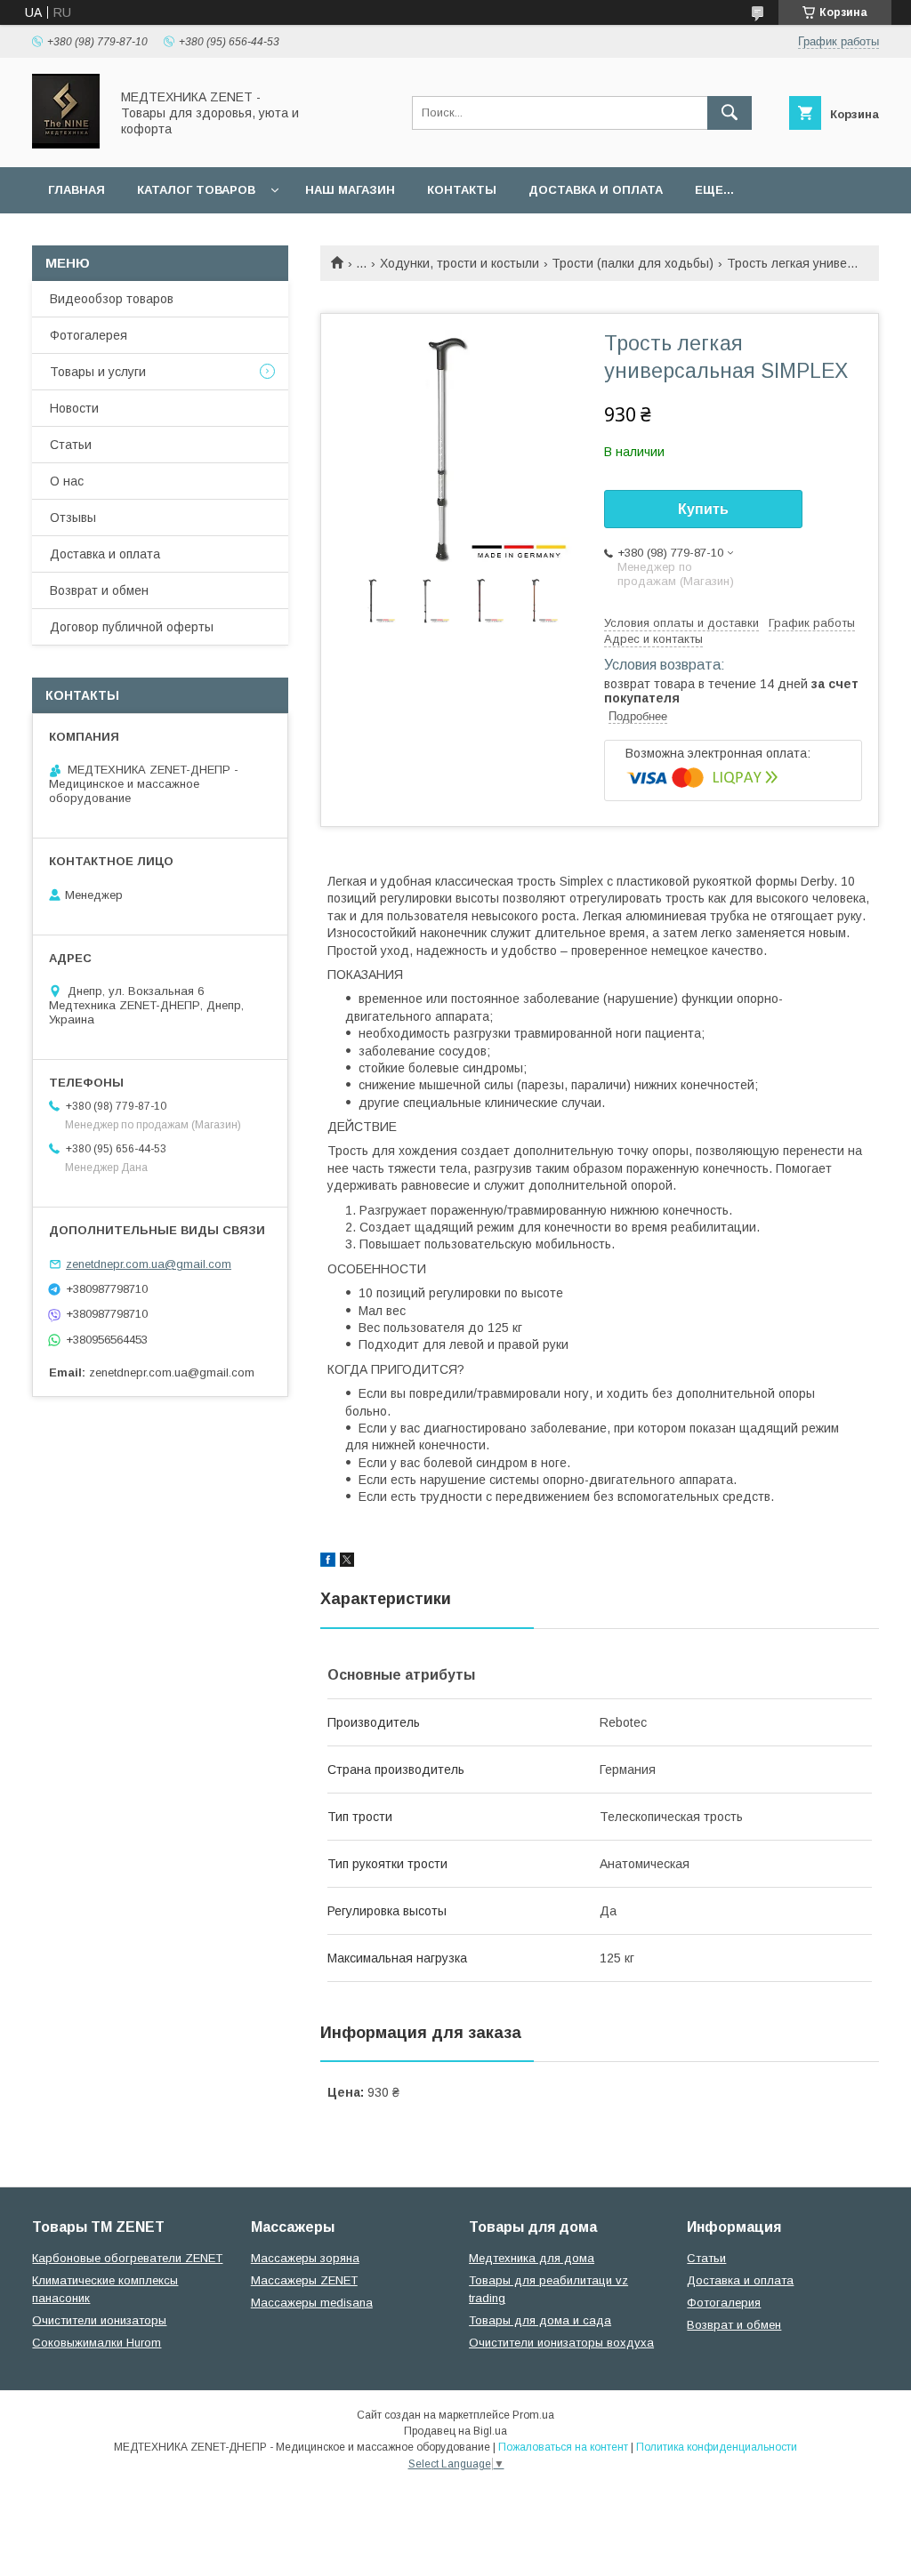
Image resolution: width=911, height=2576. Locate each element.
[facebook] (328, 1562)
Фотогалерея (89, 335)
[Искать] (730, 113)
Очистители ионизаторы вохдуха (561, 2343)
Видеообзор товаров (112, 299)
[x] (347, 1562)
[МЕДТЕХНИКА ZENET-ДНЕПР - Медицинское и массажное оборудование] (66, 144)
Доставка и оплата (596, 190)
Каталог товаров (196, 190)
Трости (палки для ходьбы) (633, 263)
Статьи (71, 445)
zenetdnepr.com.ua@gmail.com (149, 1264)
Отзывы (73, 518)
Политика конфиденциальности (717, 2447)
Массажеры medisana (312, 2303)
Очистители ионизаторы (99, 2320)
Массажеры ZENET (304, 2280)
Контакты (462, 190)
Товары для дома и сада (540, 2320)
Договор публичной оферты (132, 627)
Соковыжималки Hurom (97, 2343)
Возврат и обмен (99, 590)
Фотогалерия (724, 2303)
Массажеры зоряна (305, 2258)
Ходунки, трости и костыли (460, 263)
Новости (74, 408)
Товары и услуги (98, 372)
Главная (77, 190)
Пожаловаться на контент (563, 2447)
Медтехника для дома (532, 2258)
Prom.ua (533, 2415)
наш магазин (350, 190)
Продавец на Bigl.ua (455, 2431)
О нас (67, 481)
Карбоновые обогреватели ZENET (127, 2258)
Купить (703, 509)
